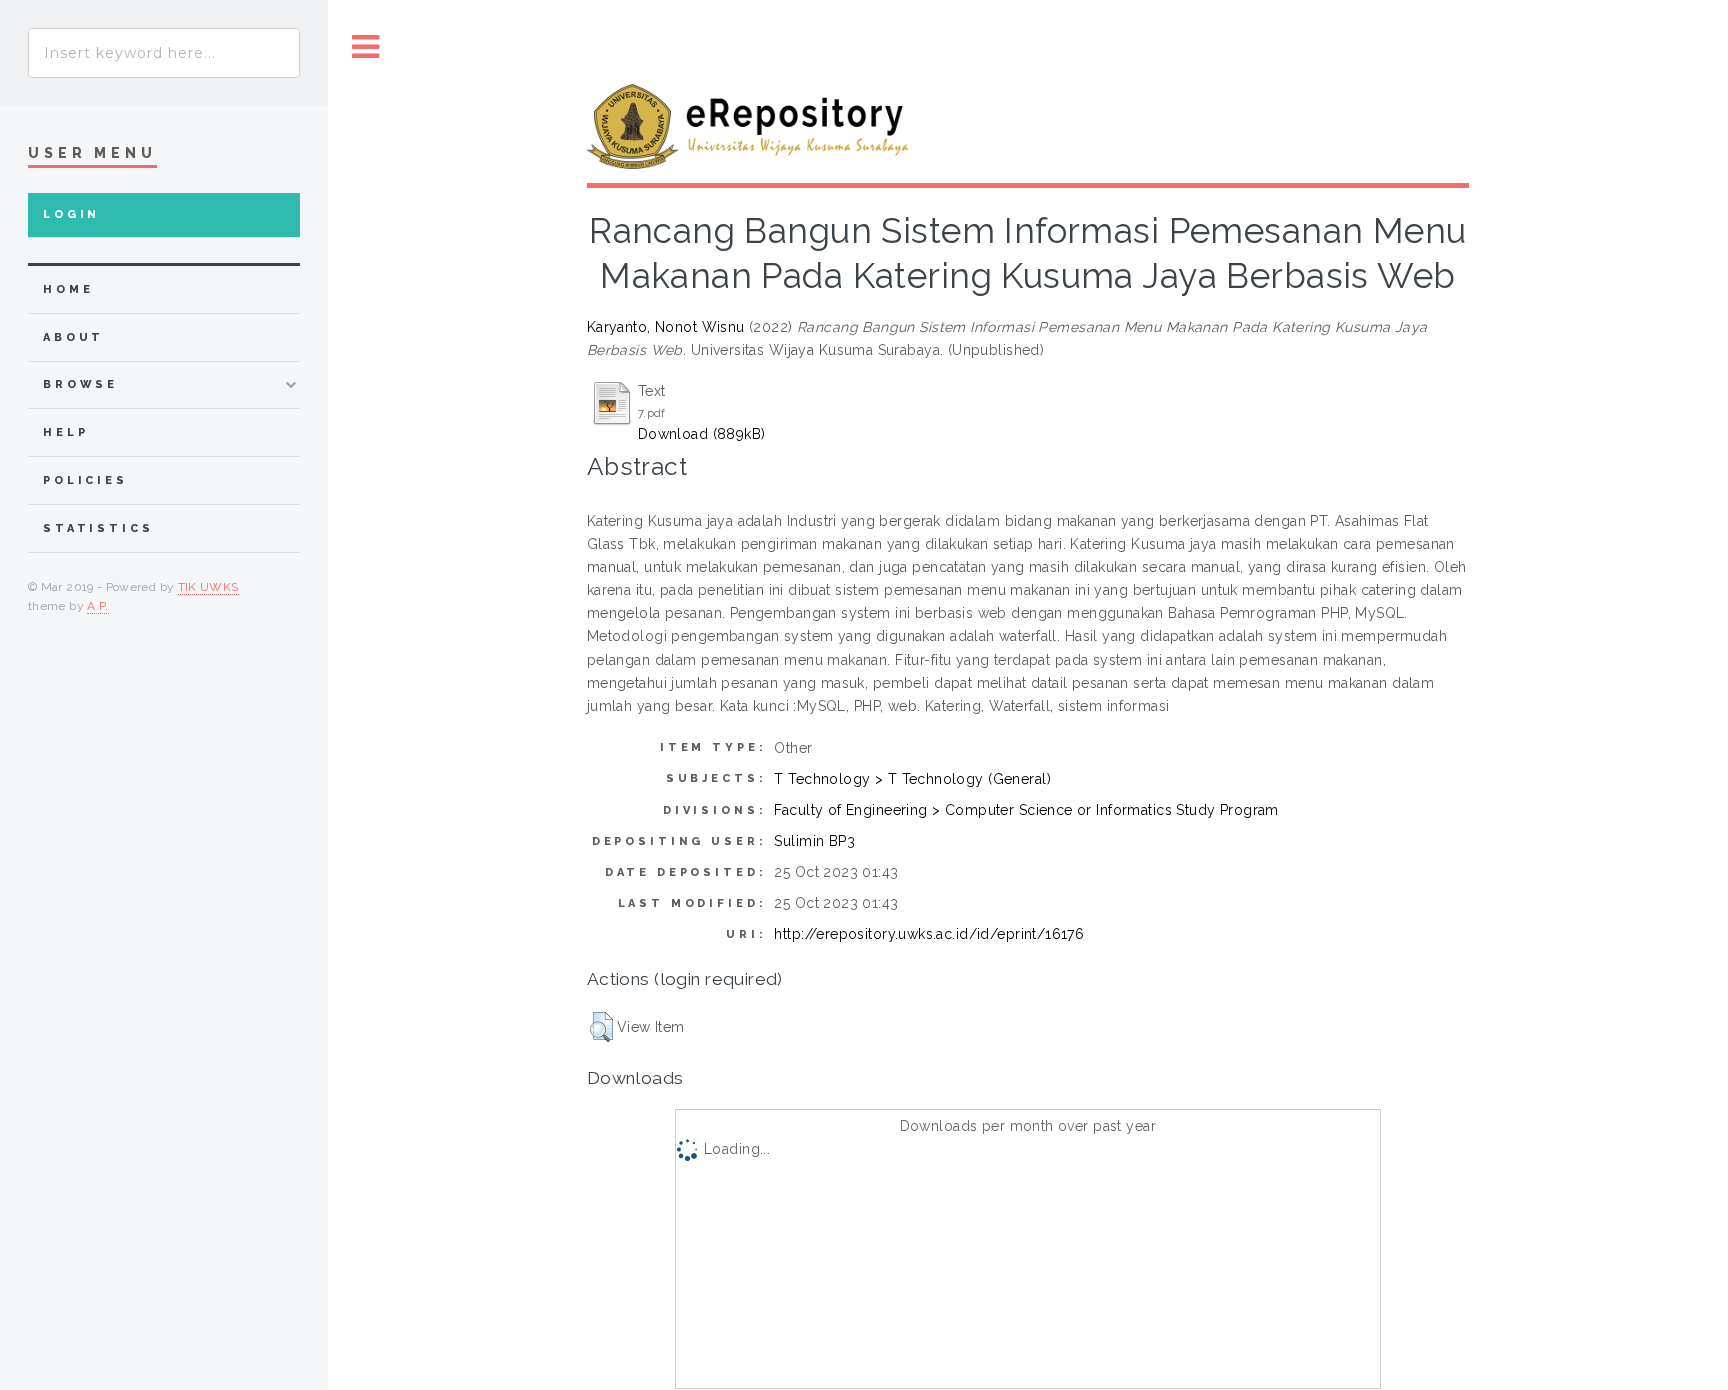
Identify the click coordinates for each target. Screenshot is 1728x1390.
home (68, 289)
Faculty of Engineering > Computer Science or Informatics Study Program (1026, 810)
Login (71, 214)
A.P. (97, 606)
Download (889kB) (702, 434)
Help (65, 432)
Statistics (98, 528)
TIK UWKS (208, 587)
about (73, 337)
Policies (85, 480)
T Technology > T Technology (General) (912, 779)
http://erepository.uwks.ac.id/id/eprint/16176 (929, 934)
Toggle (366, 47)
